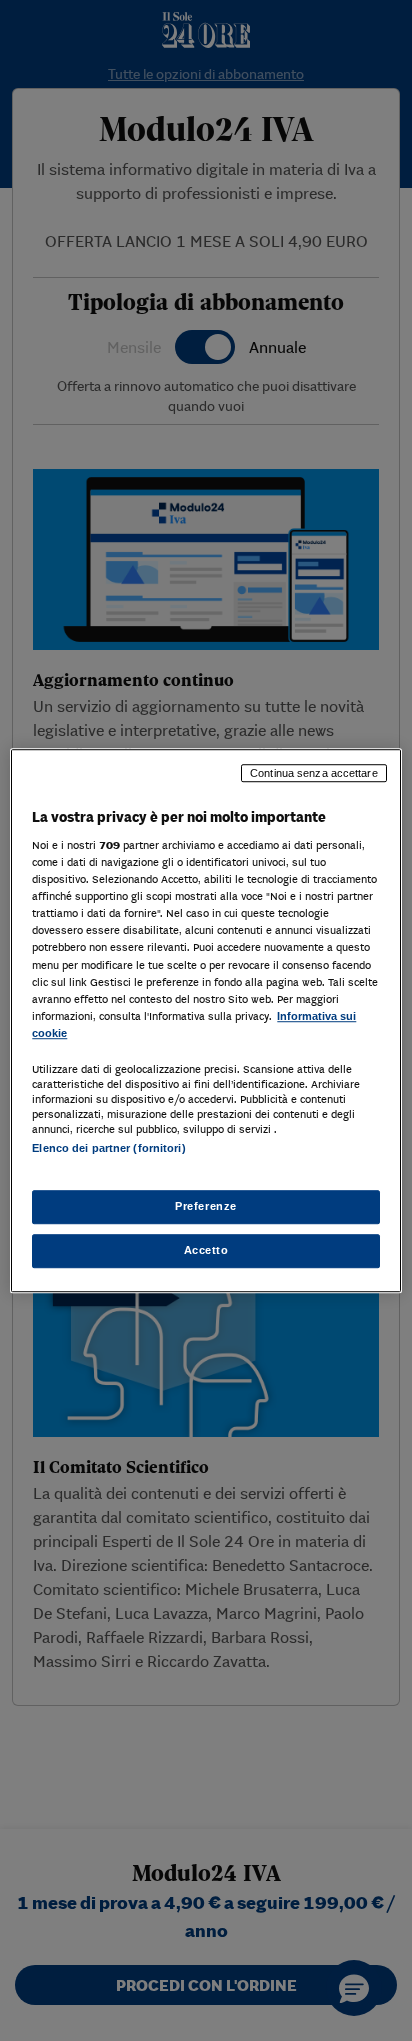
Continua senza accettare (314, 773)
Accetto (206, 1250)
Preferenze (206, 1206)
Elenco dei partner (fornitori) (108, 1148)
